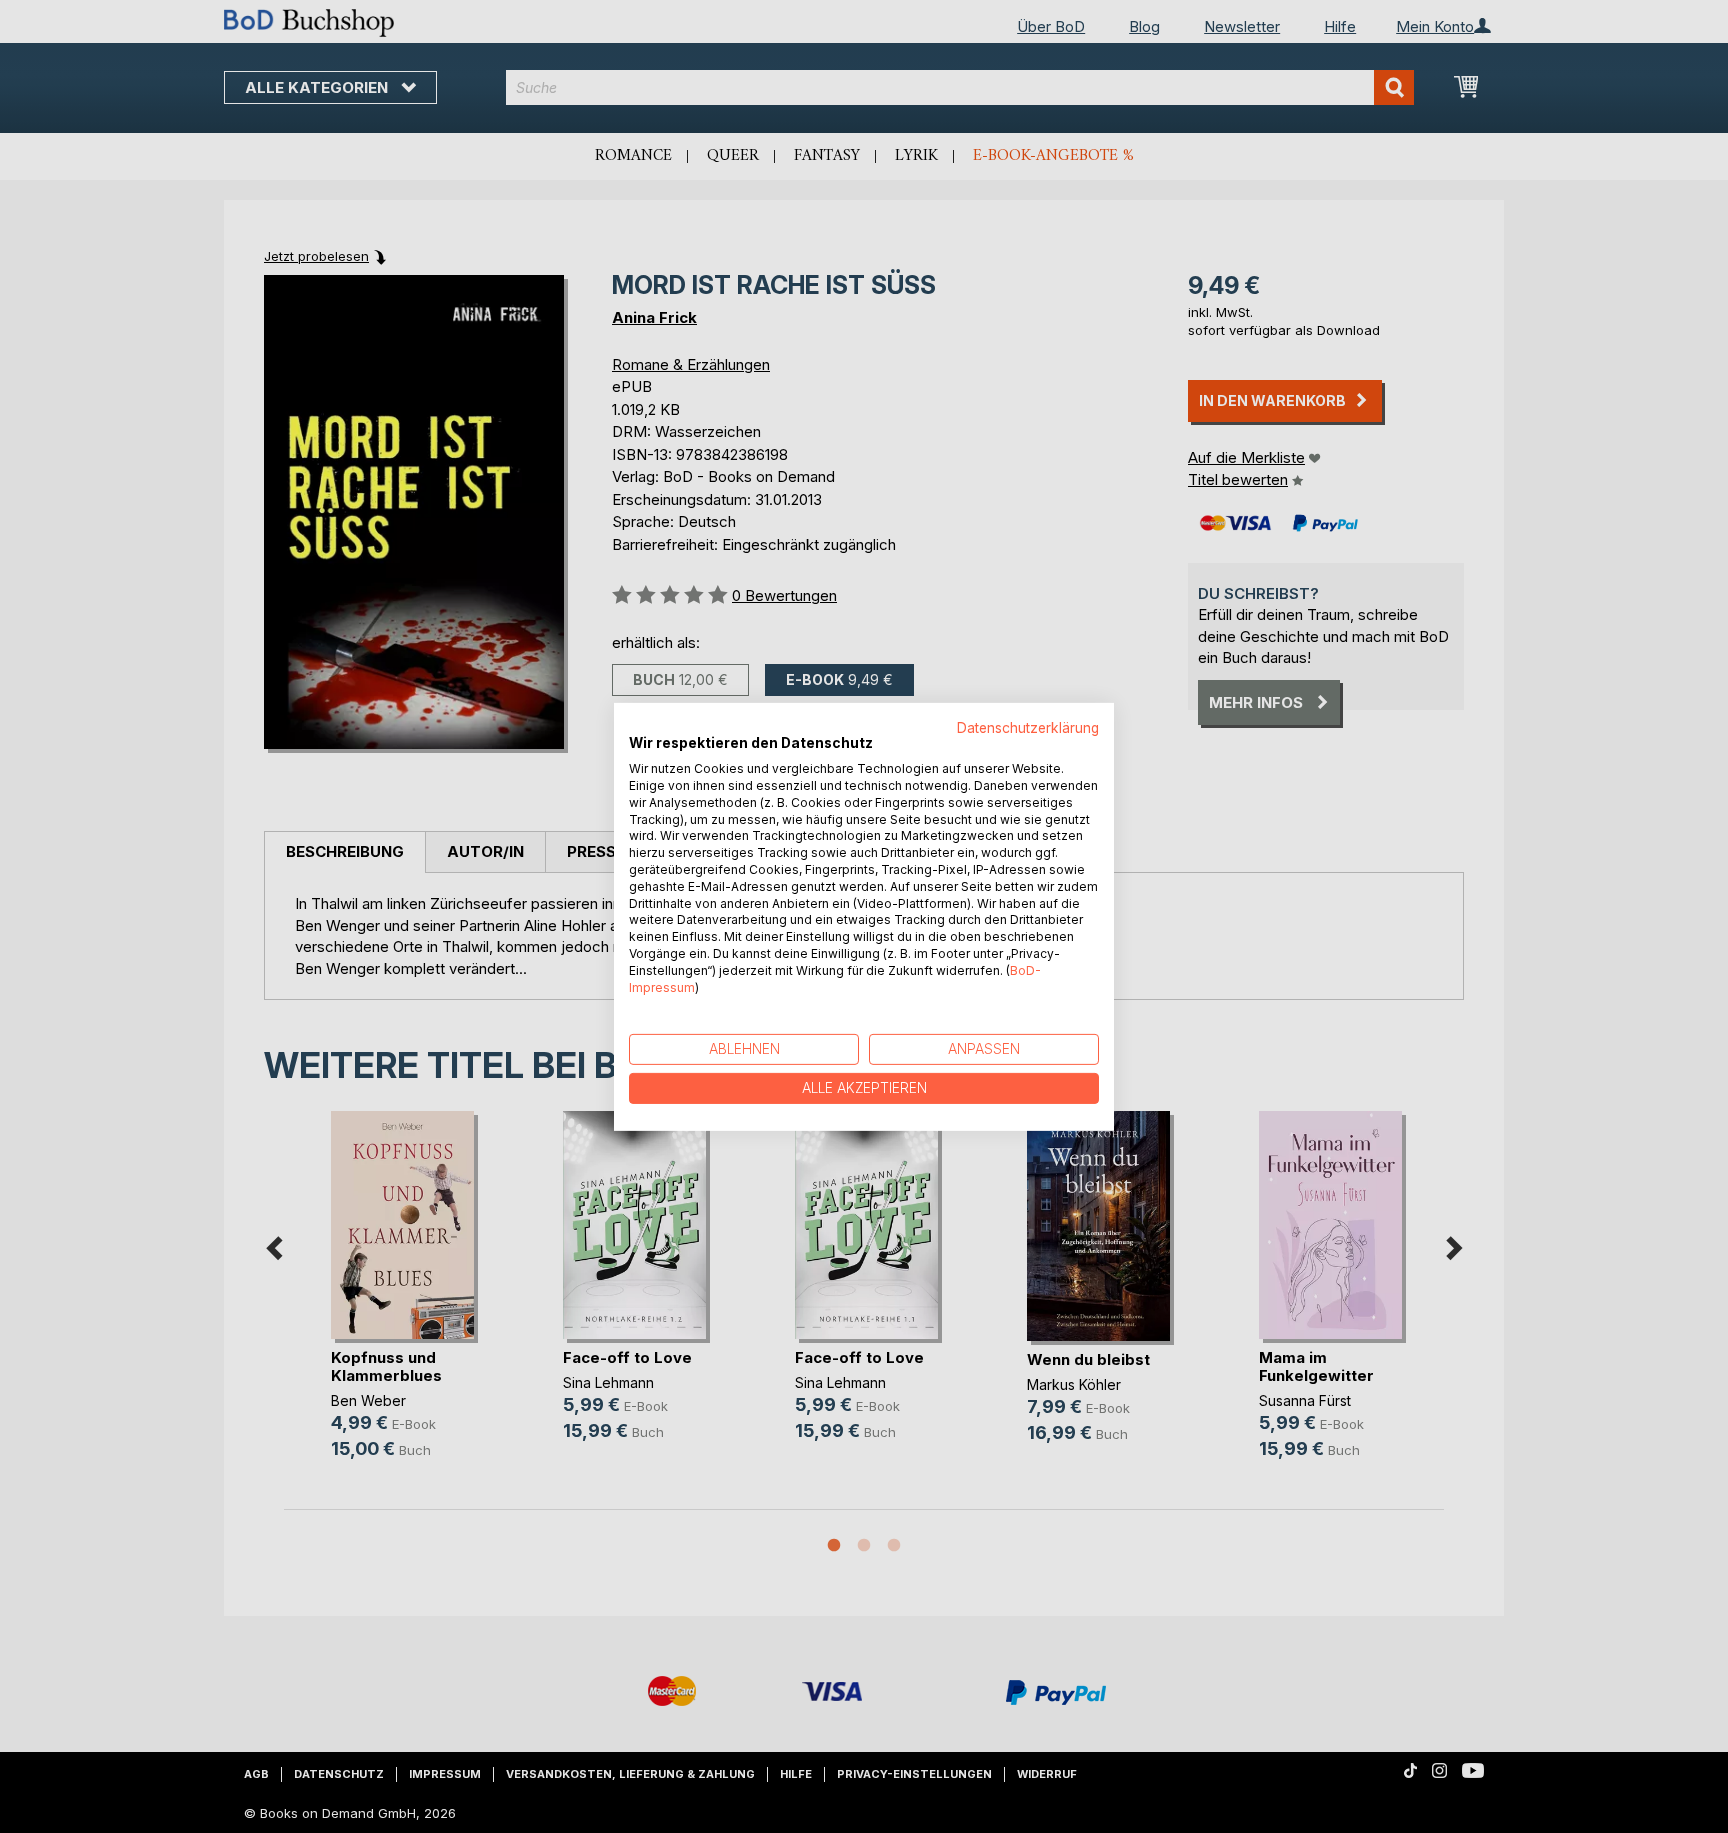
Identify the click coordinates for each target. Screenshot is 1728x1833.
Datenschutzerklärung (1028, 727)
